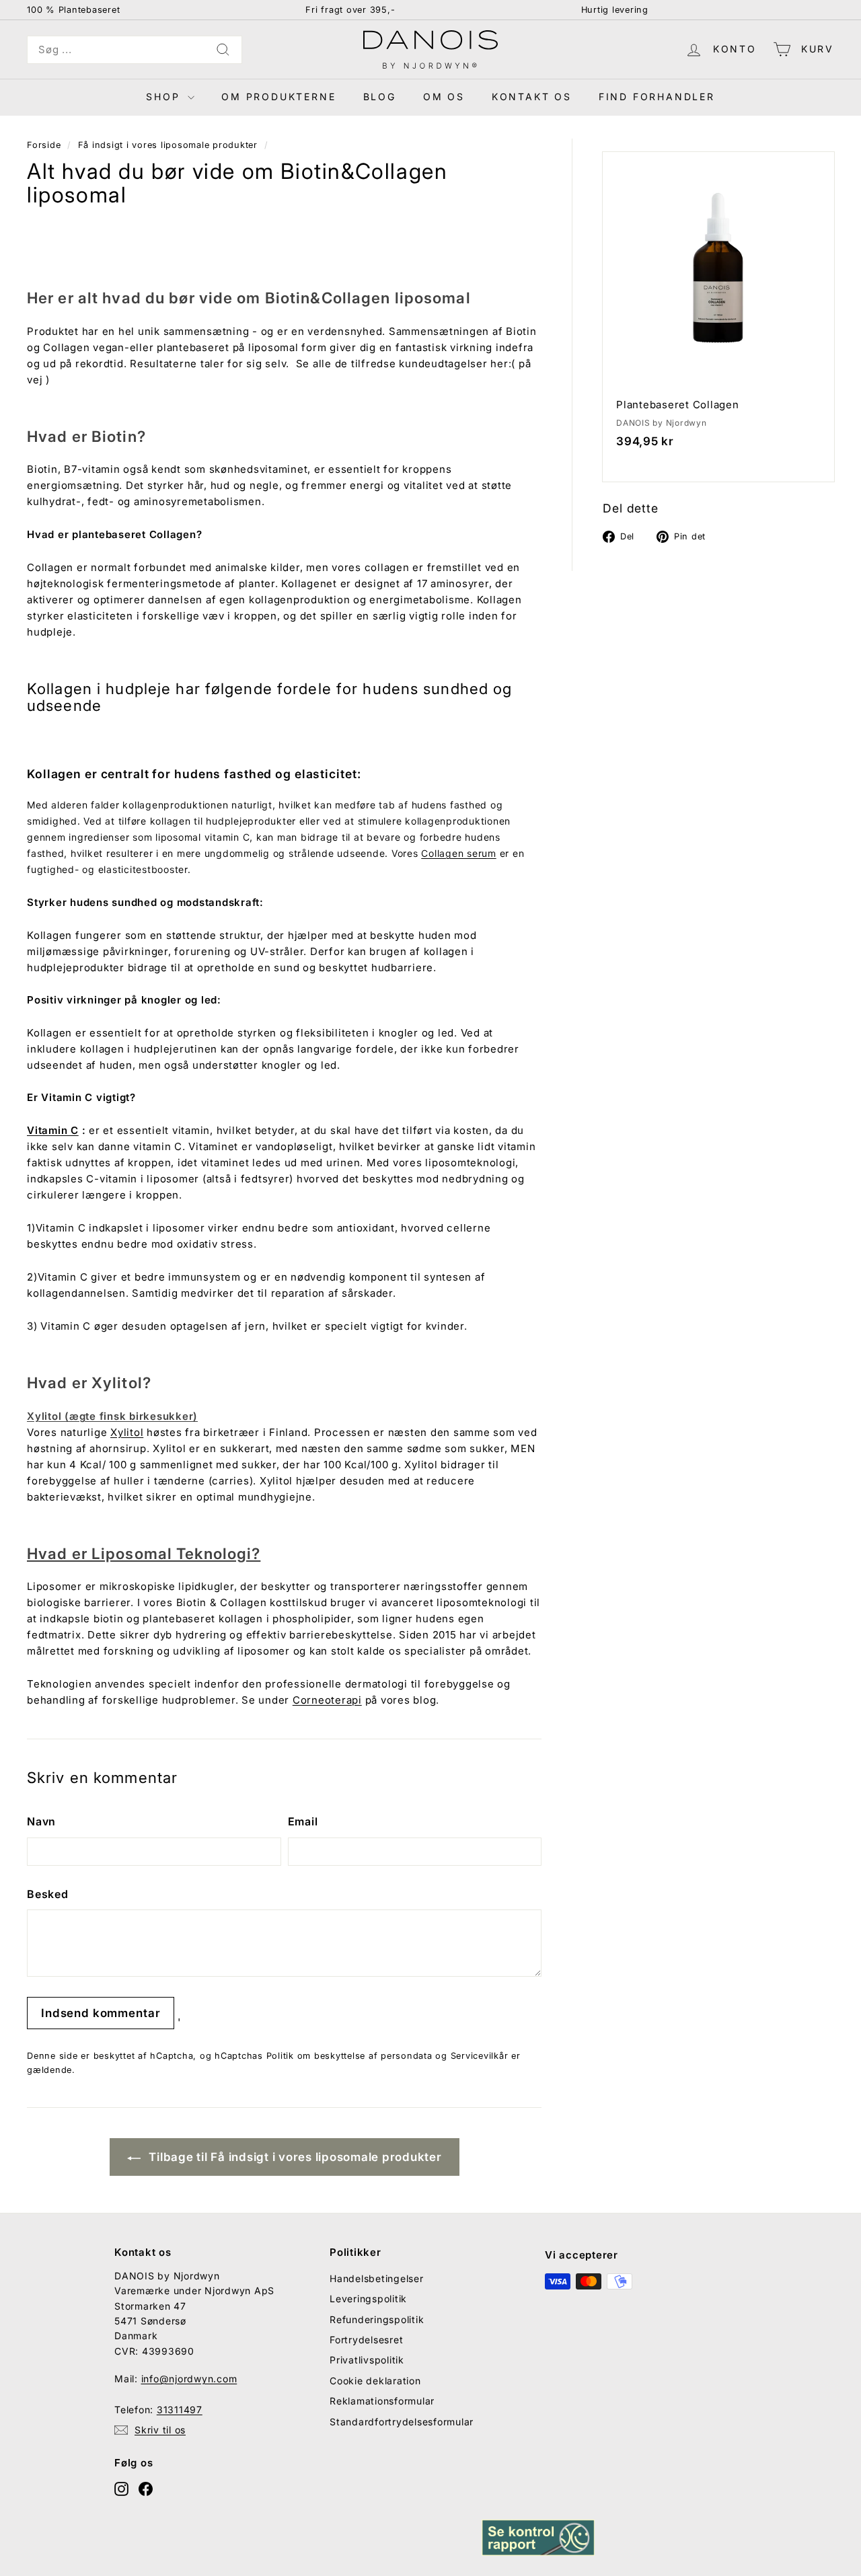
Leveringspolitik (368, 2299)
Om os (444, 97)
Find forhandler (657, 97)
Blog (380, 97)
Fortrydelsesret (366, 2340)
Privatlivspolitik (367, 2360)
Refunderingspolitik (377, 2319)
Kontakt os (532, 97)
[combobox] (135, 50)
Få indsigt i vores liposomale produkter (168, 145)
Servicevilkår (480, 2056)
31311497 (180, 2410)
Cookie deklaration (375, 2381)
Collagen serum (459, 853)
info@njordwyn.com (189, 2379)
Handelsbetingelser (377, 2278)
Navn (41, 1821)
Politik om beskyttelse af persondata (349, 2056)
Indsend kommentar (101, 2013)
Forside (44, 145)
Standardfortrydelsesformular (402, 2422)
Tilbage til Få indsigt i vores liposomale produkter (294, 2157)
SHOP (165, 97)
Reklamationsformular (382, 2401)
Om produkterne (278, 97)
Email (303, 1821)
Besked (48, 1894)
